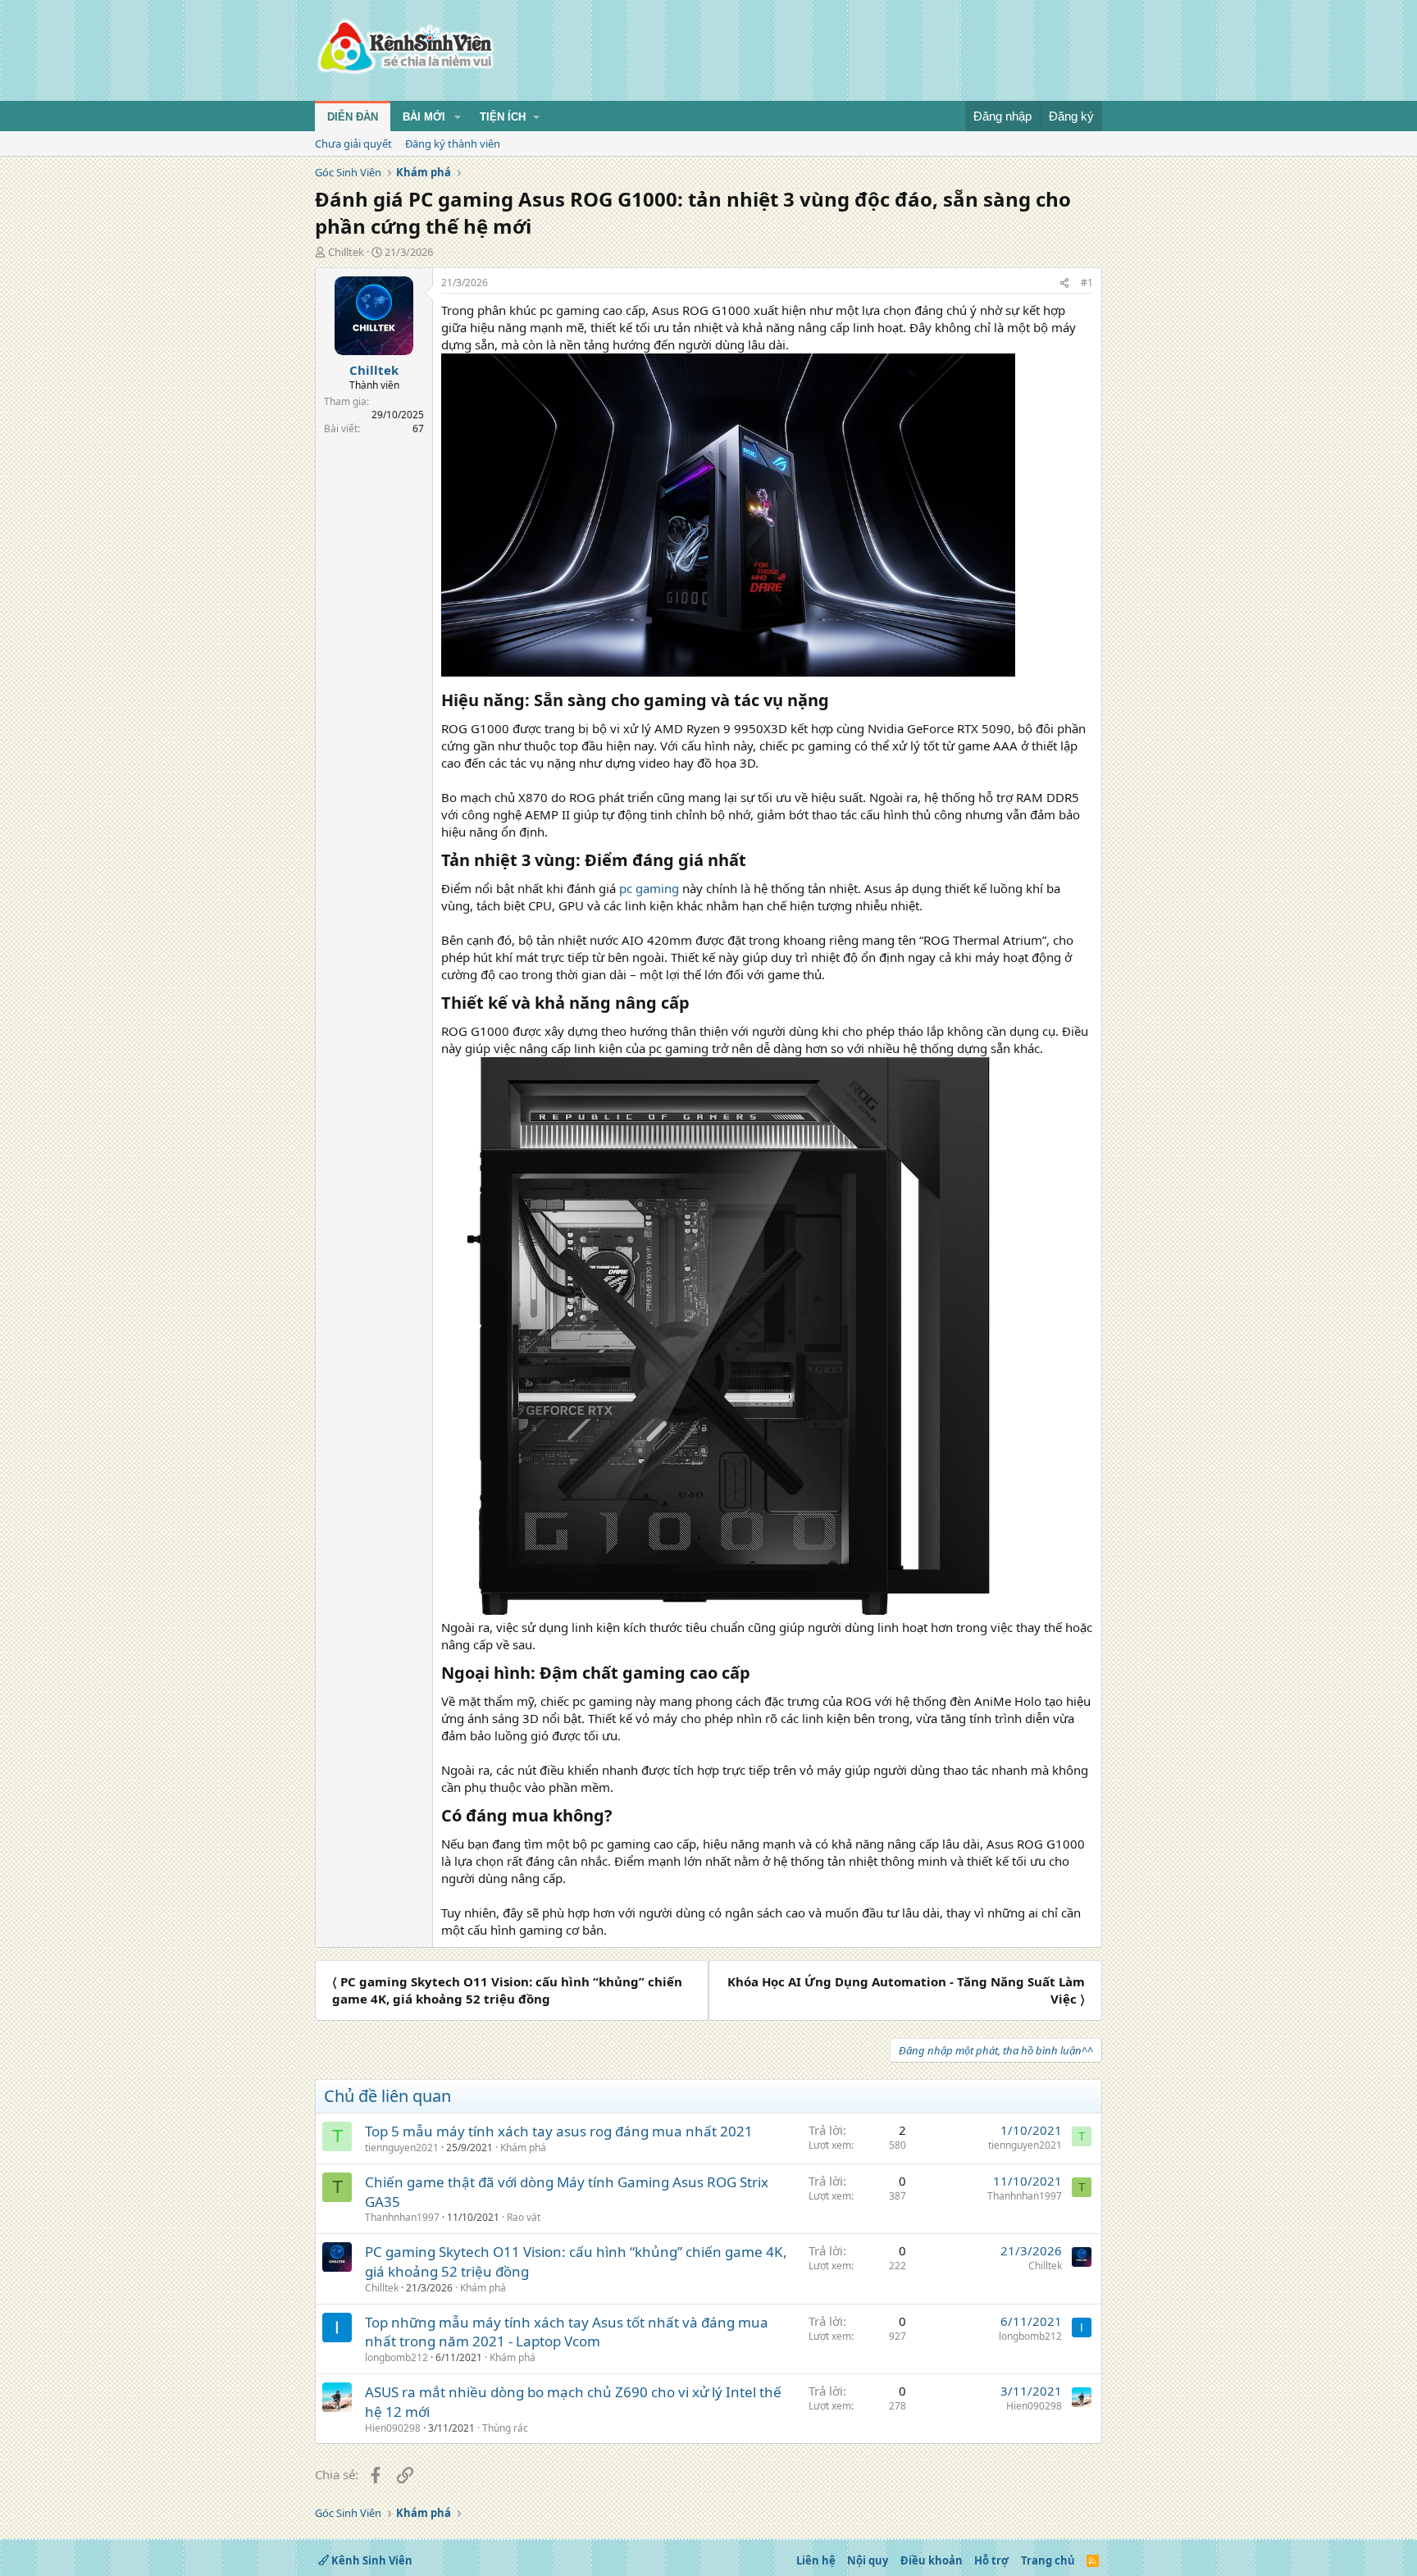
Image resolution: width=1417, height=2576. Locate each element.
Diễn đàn (353, 117)
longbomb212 (396, 2357)
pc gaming (649, 888)
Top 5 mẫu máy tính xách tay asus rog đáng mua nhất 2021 (559, 2131)
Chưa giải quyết (353, 144)
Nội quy (868, 2560)
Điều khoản (932, 2560)
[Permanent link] (837, 701)
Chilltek (346, 252)
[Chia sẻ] (1064, 283)
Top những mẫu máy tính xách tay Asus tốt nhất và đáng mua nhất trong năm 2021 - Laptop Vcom (567, 2332)
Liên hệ (816, 2560)
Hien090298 (393, 2428)
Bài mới (424, 117)
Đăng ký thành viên (453, 144)
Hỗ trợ (991, 2560)
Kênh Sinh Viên (371, 2560)
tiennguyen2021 (402, 2147)
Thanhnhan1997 (402, 2217)
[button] (458, 117)
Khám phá (523, 2147)
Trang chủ (1048, 2560)
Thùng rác (505, 2428)
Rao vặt (524, 2217)
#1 (1087, 283)
